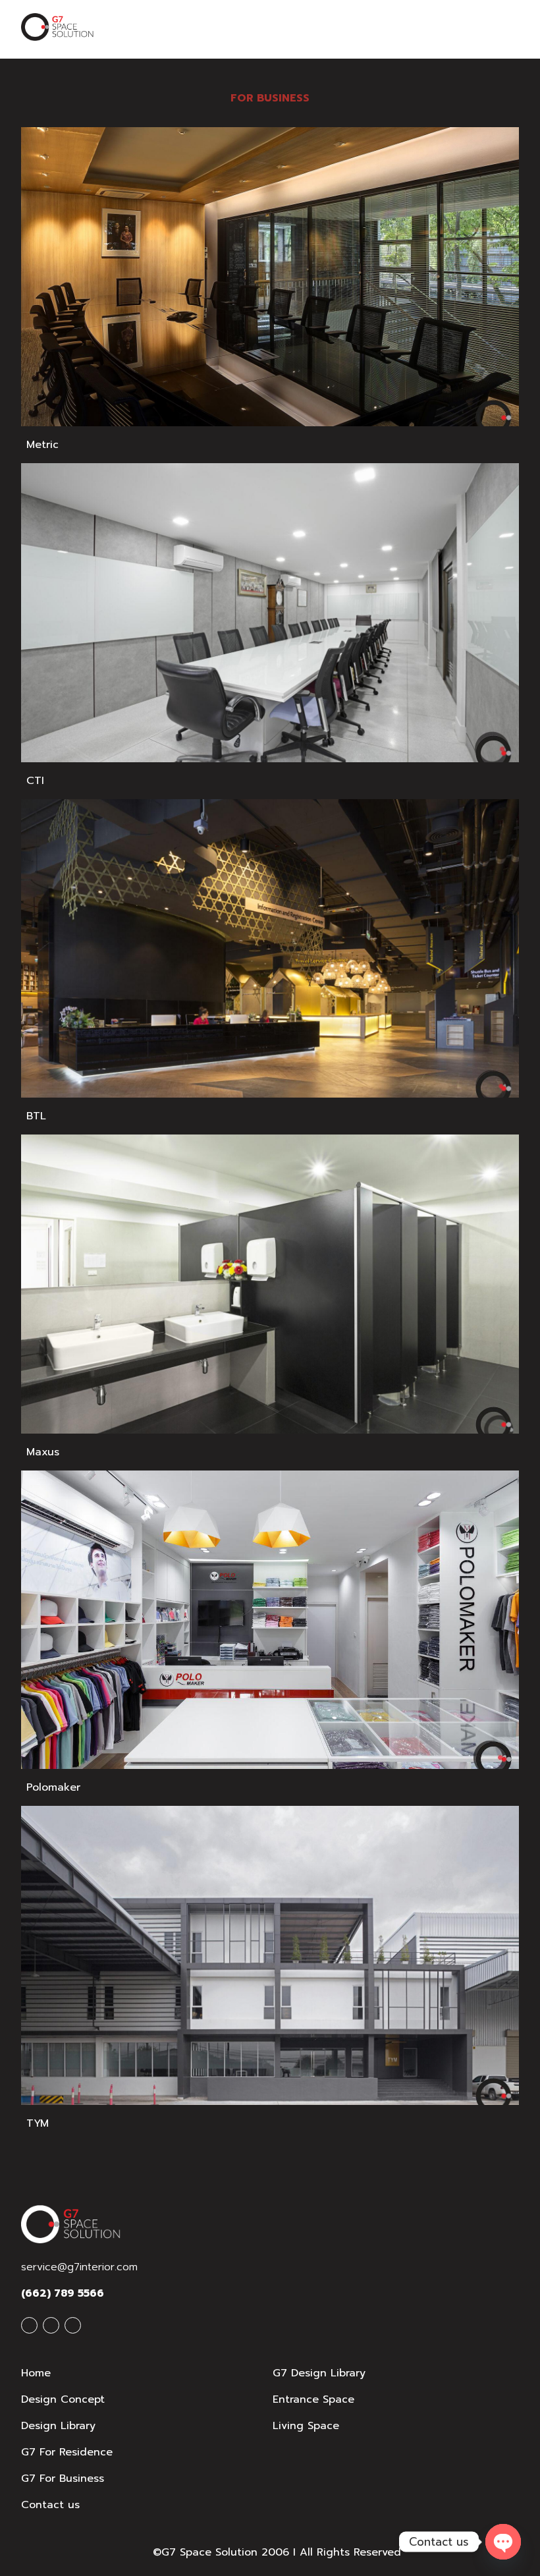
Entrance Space (313, 2399)
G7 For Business (63, 2478)
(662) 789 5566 (63, 2293)
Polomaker (53, 1787)
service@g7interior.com (79, 2267)
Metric (42, 445)
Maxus (43, 1452)
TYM (38, 2123)
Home (36, 2373)
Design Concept (63, 2399)
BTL (36, 1116)
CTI (35, 781)
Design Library (58, 2426)
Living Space (306, 2426)
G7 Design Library (319, 2373)
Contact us (50, 2505)
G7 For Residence (67, 2452)
